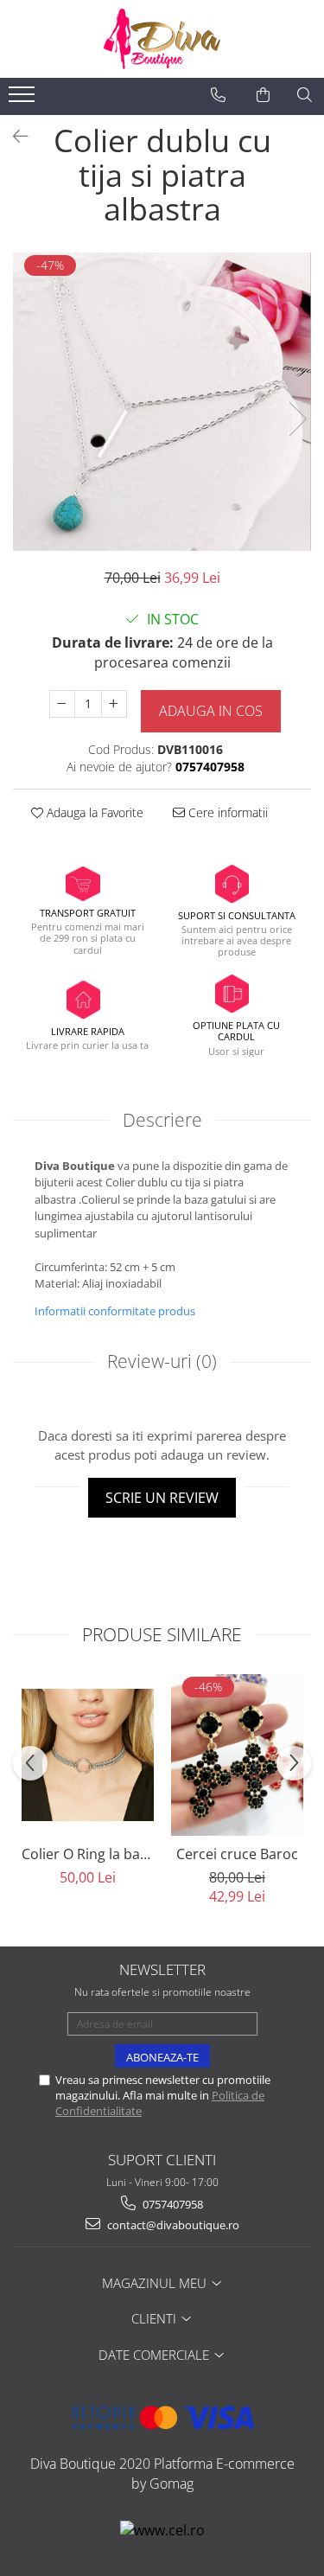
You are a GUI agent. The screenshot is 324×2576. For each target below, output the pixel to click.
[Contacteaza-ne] (218, 95)
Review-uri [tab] (162, 1361)
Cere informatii (226, 812)
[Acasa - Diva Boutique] (162, 39)
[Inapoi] (13, 136)
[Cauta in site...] (305, 95)
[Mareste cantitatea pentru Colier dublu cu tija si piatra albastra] (114, 704)
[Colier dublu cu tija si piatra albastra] (162, 402)
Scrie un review (162, 1498)
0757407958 (172, 2204)
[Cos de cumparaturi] (263, 95)
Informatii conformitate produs (115, 1311)
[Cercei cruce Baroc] (237, 1755)
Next (297, 419)
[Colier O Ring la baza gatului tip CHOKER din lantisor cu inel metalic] (88, 1755)
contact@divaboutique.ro (172, 2225)
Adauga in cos (211, 711)
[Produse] (24, 99)
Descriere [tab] (162, 1120)
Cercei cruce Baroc (237, 1854)
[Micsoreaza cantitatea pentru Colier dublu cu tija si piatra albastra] (62, 704)
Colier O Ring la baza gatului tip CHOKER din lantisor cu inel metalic (88, 1854)
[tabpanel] (162, 402)
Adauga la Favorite (93, 812)
